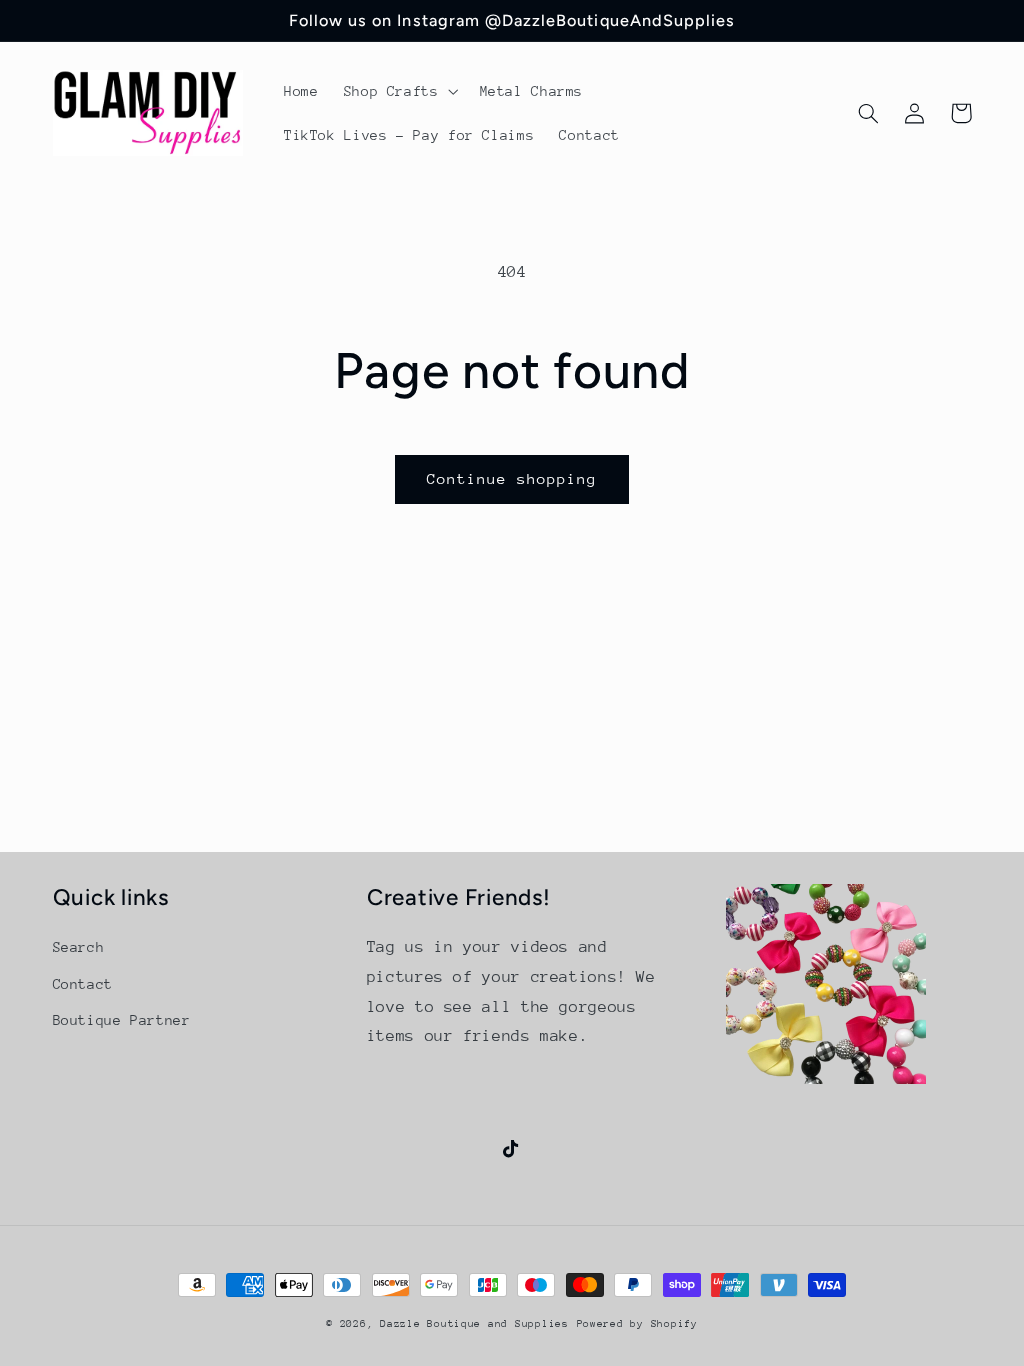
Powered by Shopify (637, 1324)
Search (79, 947)
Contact (83, 984)
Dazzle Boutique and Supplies (474, 1324)
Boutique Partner (122, 1020)
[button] (399, 91)
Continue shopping (512, 478)
